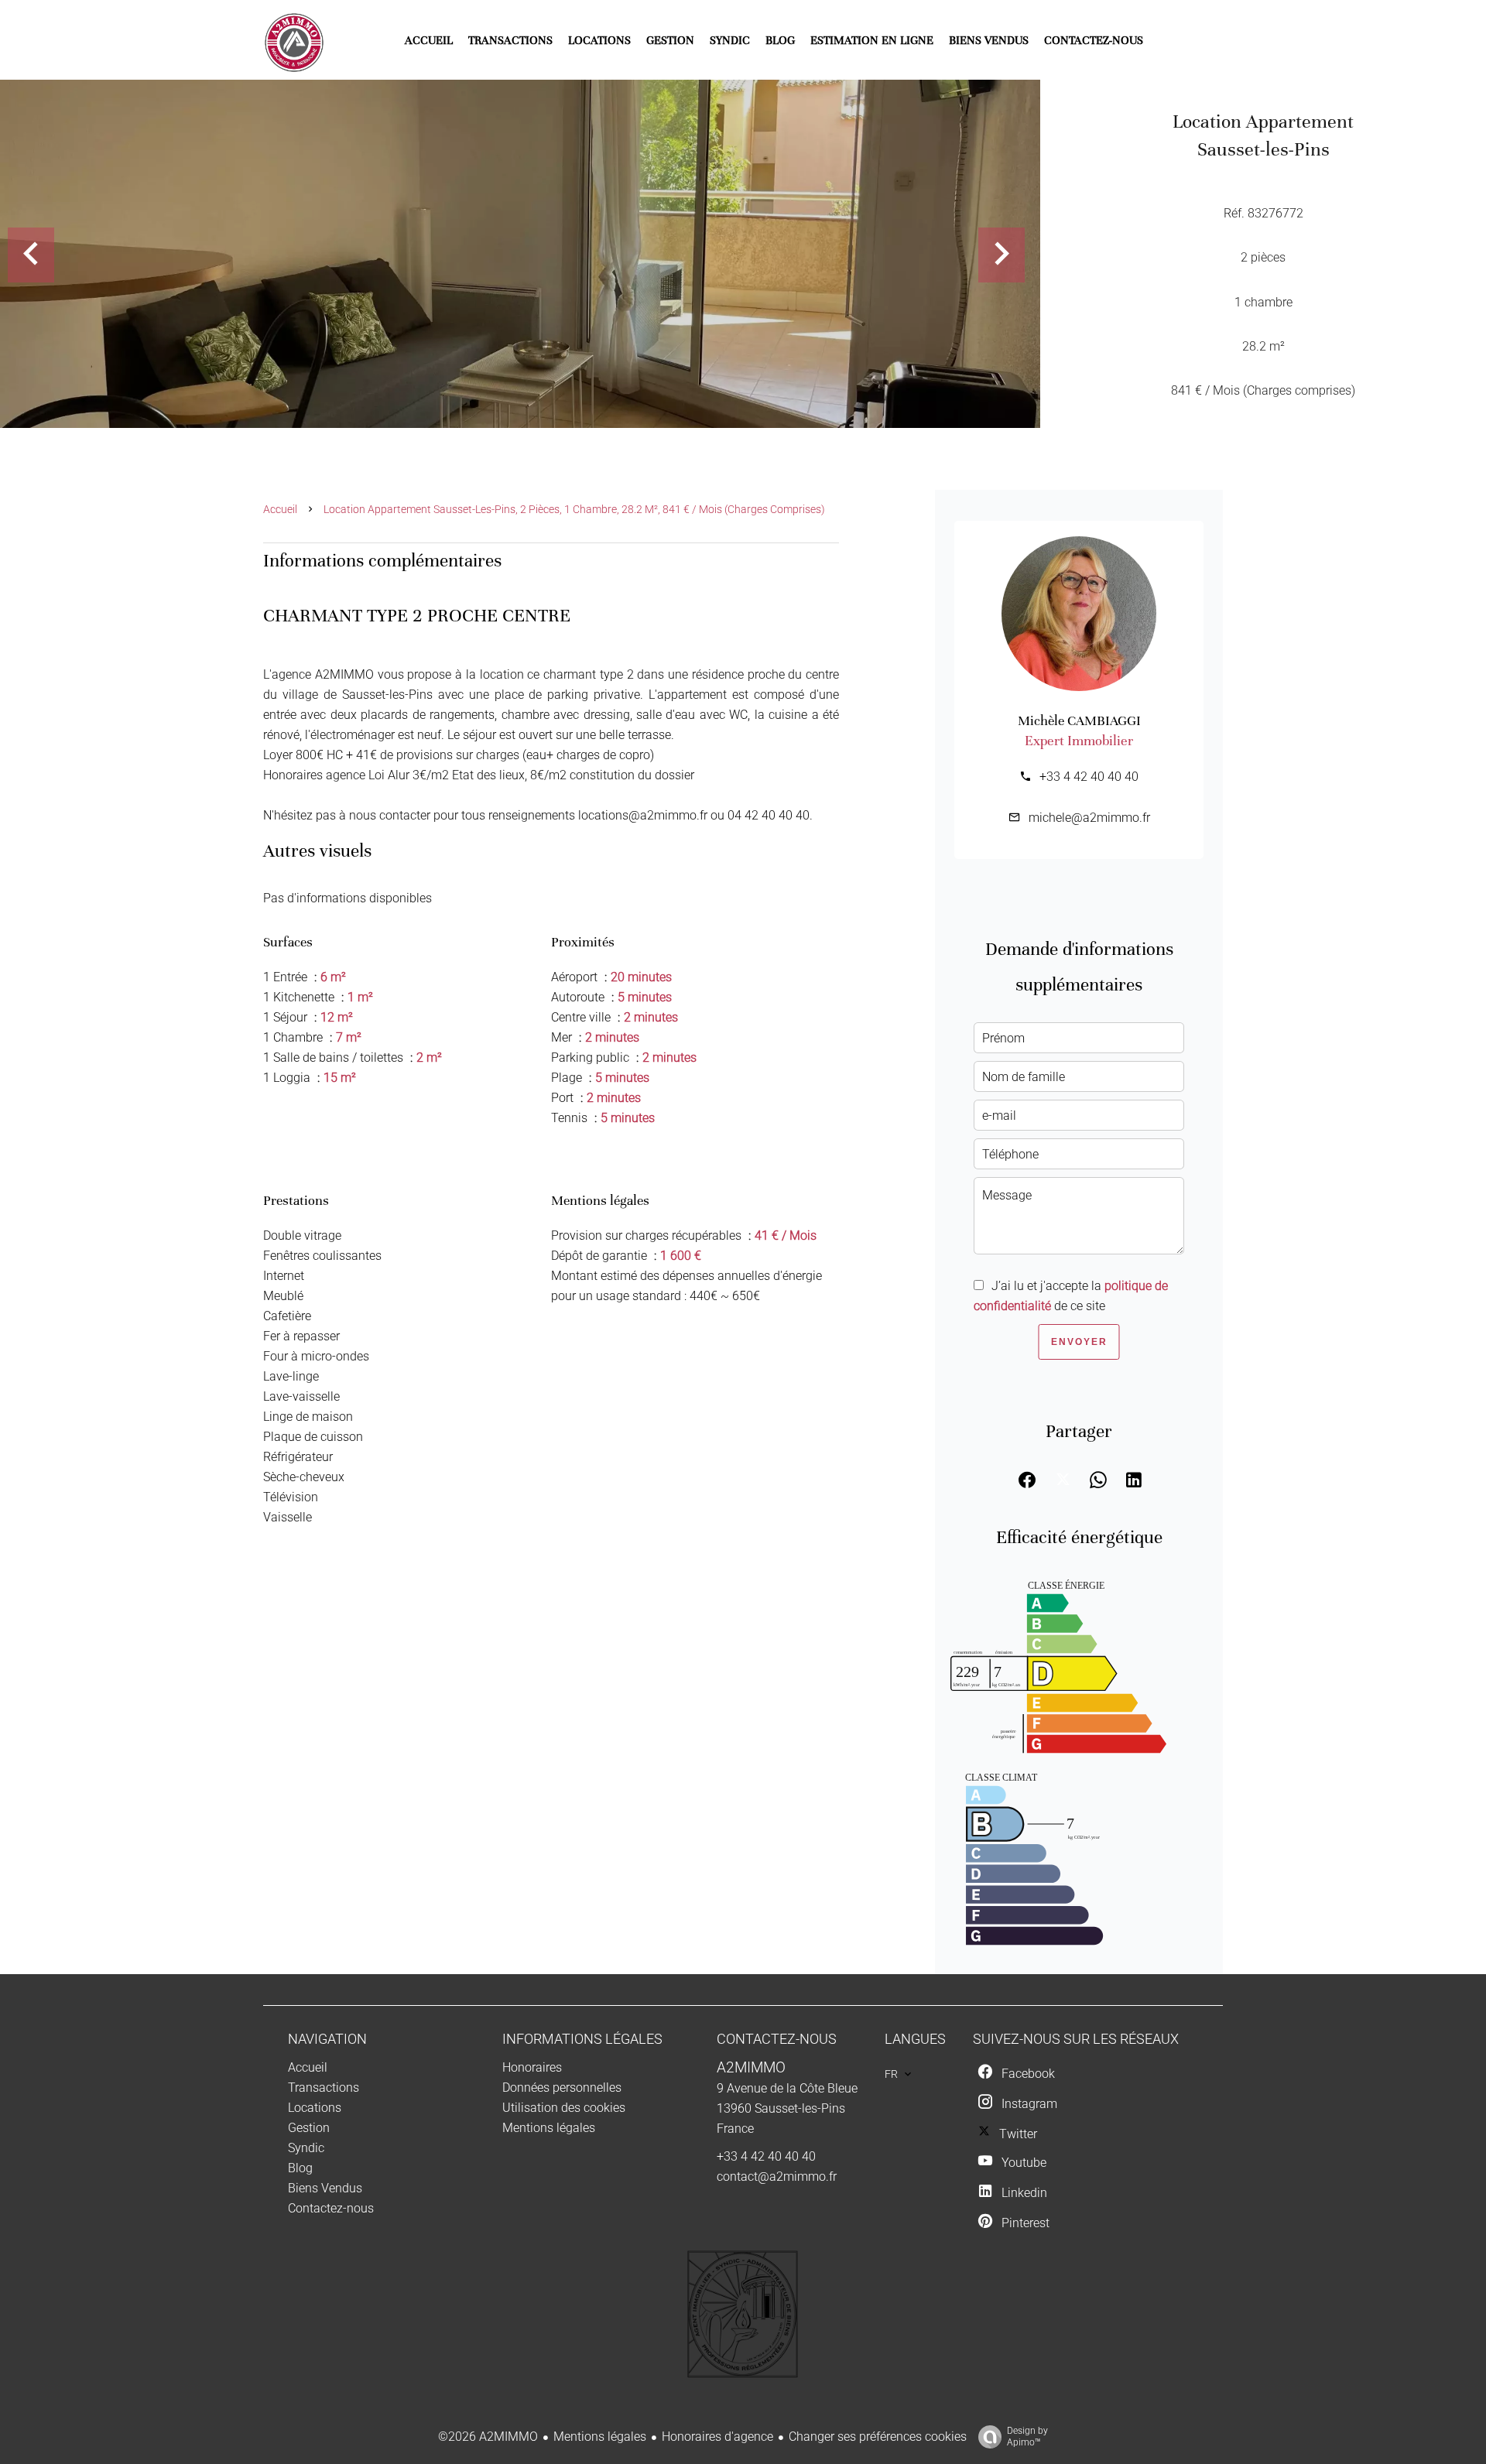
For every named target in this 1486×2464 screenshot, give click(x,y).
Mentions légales (600, 2437)
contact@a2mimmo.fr (777, 2177)
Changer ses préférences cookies (878, 2437)
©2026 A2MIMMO (488, 2437)
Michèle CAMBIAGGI (1079, 720)
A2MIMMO (751, 2068)
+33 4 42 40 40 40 (1089, 777)
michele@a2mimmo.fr (1089, 818)
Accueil (280, 509)
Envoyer (1079, 1342)
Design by (1027, 2437)
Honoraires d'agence (717, 2437)
